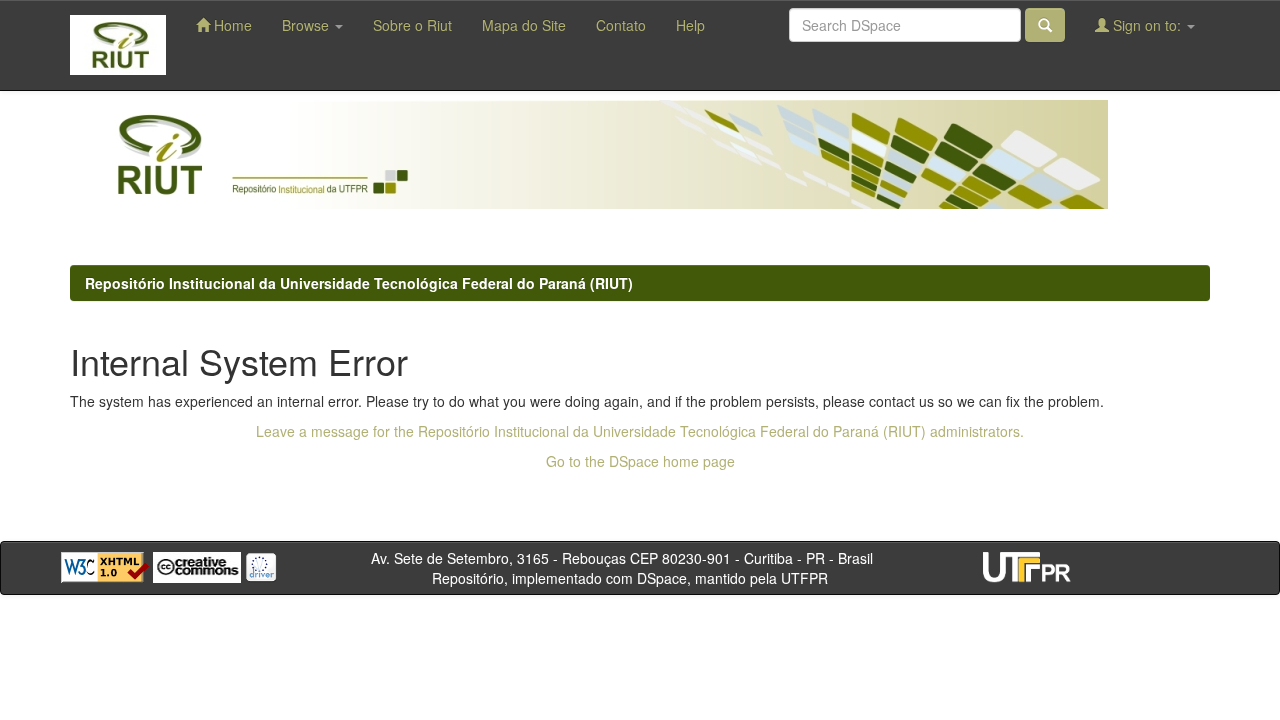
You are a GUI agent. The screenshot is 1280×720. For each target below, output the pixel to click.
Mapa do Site (524, 25)
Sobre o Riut (412, 25)
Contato (621, 25)
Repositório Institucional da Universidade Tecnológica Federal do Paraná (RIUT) (359, 283)
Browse (307, 25)
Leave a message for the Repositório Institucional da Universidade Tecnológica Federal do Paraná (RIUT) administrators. (640, 431)
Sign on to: (1147, 25)
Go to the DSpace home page (640, 461)
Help (690, 25)
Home (231, 25)
